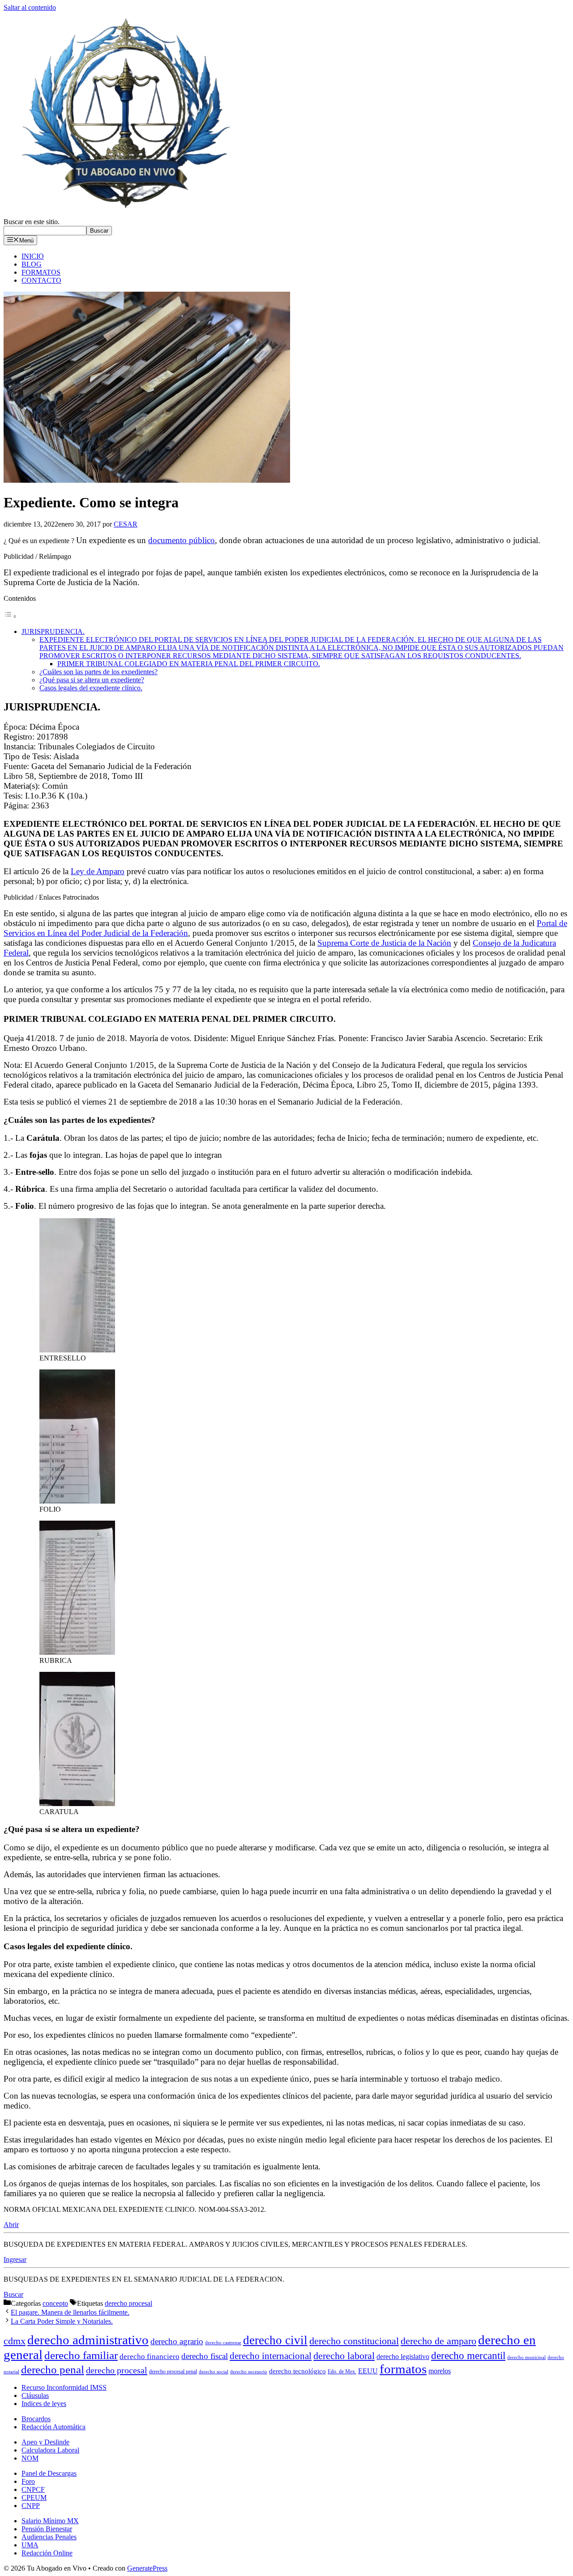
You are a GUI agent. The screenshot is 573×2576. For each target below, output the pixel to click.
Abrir (11, 2225)
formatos (403, 2369)
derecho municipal (526, 2357)
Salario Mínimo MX (50, 2521)
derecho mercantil (468, 2356)
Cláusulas (35, 2395)
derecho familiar (81, 2355)
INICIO (33, 256)
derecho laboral (344, 2356)
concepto (55, 2303)
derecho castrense (223, 2343)
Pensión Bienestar (47, 2529)
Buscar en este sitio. (32, 222)
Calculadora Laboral (50, 2450)
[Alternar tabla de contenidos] (10, 616)
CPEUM (34, 2497)
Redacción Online (47, 2553)
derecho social (214, 2372)
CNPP (31, 2506)
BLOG (32, 264)
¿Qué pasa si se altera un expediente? (92, 680)
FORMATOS (41, 272)
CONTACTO (41, 280)
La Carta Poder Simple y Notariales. (62, 2321)
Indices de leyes (44, 2404)
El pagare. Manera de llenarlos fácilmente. (70, 2312)
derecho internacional (271, 2356)
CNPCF (33, 2489)
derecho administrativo (88, 2340)
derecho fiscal (205, 2356)
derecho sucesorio (249, 2372)
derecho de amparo (438, 2341)
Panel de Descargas (49, 2473)
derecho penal (53, 2370)
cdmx (15, 2341)
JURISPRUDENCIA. (53, 631)
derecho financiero (150, 2357)
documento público (182, 540)
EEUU (368, 2371)
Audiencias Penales (49, 2537)
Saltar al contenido (30, 7)
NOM (30, 2458)
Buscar (99, 231)
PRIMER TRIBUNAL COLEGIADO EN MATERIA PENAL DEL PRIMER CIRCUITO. (189, 664)
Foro (28, 2481)
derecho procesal (128, 2303)
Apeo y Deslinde (45, 2442)
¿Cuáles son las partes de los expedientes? (98, 672)
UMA (30, 2545)
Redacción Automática (53, 2427)
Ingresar (15, 2259)
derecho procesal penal (173, 2372)
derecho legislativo (403, 2357)
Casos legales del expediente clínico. (91, 688)
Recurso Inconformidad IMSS (64, 2387)
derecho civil (275, 2340)
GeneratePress (147, 2568)
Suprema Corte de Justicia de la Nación (384, 943)
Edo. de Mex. (342, 2372)
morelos (440, 2371)
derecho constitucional (354, 2341)
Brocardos (36, 2419)
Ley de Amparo (98, 871)
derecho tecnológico (297, 2371)
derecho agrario (177, 2341)
